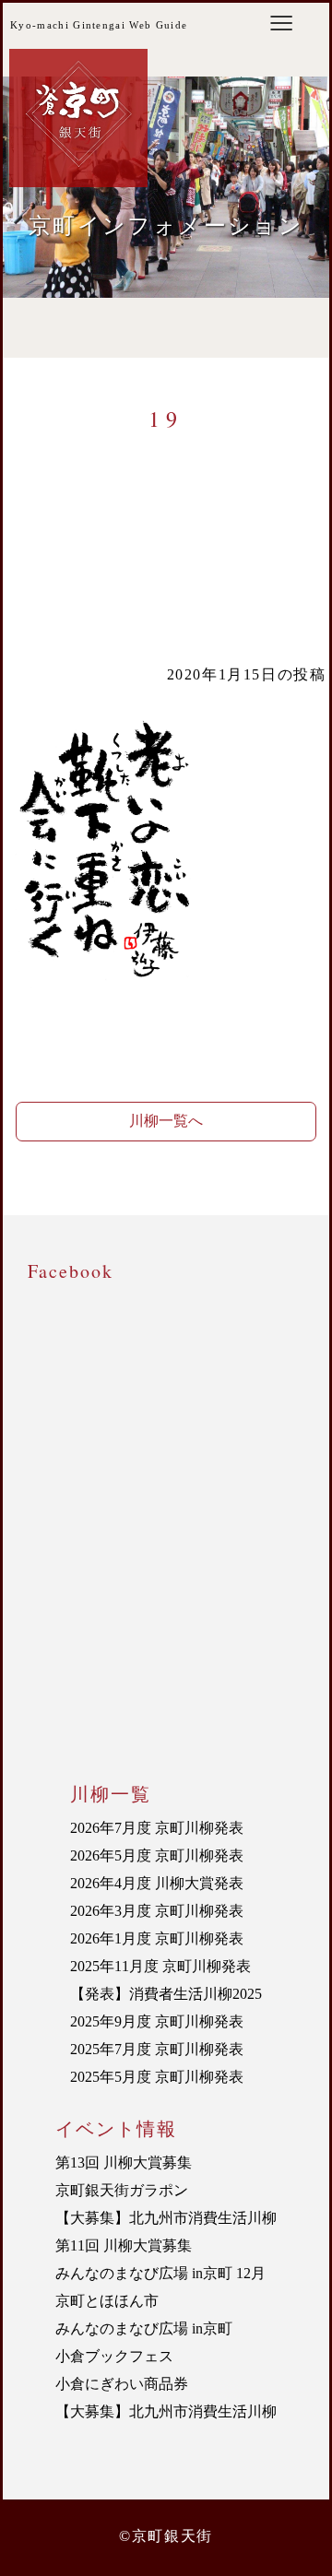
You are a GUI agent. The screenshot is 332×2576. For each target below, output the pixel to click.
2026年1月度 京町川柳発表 (157, 1938)
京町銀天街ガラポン (122, 2190)
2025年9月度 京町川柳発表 (157, 2021)
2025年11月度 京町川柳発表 (160, 1966)
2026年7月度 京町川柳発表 (157, 1828)
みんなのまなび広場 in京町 (144, 2328)
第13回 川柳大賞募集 (124, 2162)
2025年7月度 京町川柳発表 (157, 2049)
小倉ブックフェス (114, 2356)
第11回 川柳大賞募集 (124, 2245)
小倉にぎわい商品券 (122, 2384)
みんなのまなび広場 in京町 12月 (160, 2273)
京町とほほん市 (107, 2301)
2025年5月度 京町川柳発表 (157, 2077)
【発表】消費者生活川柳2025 (166, 1994)
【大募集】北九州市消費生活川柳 (166, 2218)
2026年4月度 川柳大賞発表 (157, 1883)
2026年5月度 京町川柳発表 (157, 1855)
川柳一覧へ (166, 1121)
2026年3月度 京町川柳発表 (157, 1911)
